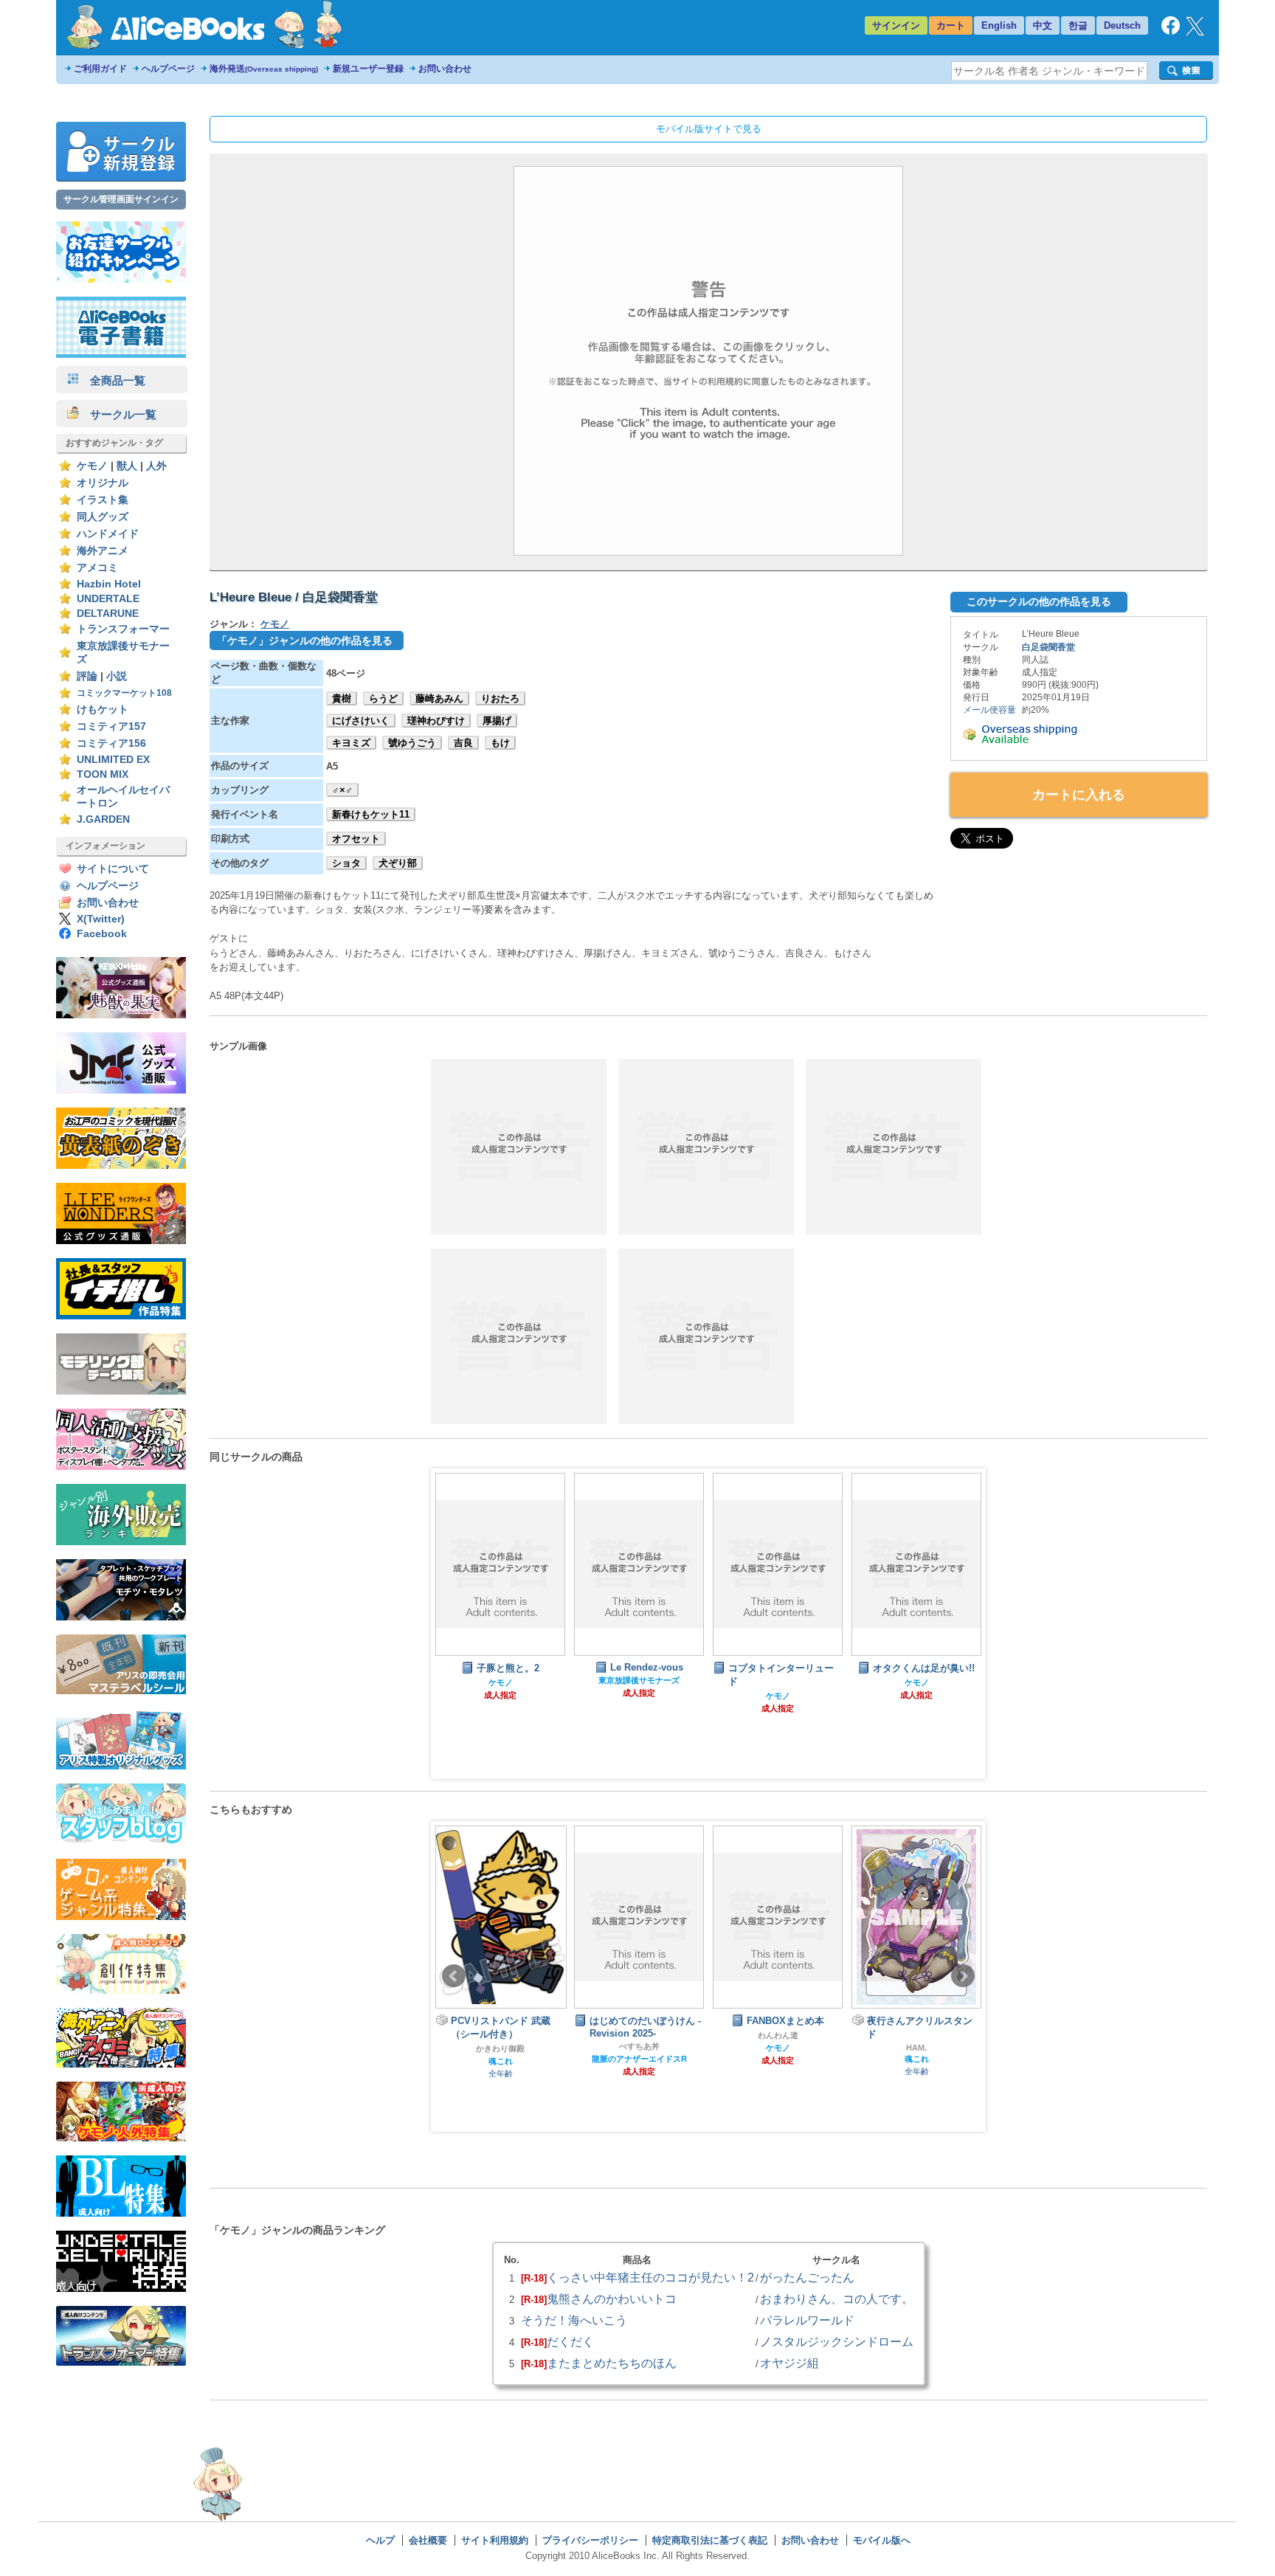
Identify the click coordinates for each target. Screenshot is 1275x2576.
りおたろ (500, 698)
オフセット (356, 839)
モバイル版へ (882, 2540)
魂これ (501, 2061)
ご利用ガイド (100, 69)
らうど (383, 698)
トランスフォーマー (123, 629)
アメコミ (97, 568)
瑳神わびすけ (436, 721)
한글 (1078, 25)
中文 (1043, 25)
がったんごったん (807, 2277)
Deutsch (1122, 25)
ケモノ (92, 466)
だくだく (570, 2341)
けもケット (103, 709)
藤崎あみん (439, 698)
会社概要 (428, 2540)
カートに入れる (1079, 795)
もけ (500, 743)
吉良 (463, 743)
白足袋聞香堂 (1048, 647)
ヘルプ (380, 2540)
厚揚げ (497, 721)
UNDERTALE (108, 599)
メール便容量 (989, 710)
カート (951, 25)
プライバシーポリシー (590, 2540)
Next (963, 1976)
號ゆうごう (412, 743)
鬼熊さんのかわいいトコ (612, 2299)
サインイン (896, 25)
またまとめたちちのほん (612, 2363)
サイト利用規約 (495, 2540)
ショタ (346, 863)
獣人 (127, 466)
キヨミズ (351, 743)
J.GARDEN (103, 819)
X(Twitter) (101, 919)
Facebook (102, 934)
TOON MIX (103, 774)
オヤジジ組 (789, 2363)
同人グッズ (103, 517)
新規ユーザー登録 (368, 69)
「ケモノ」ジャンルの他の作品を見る (305, 640)
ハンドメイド (108, 534)
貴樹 (342, 698)
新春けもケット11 (371, 814)
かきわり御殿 (500, 2048)
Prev (454, 1976)
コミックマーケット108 (124, 693)
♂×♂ (342, 790)
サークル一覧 (118, 414)
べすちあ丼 (639, 2046)
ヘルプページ (168, 69)
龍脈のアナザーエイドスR (639, 2059)
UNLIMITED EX (113, 760)
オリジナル (103, 483)
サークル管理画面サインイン (121, 199)
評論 (87, 676)
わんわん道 (778, 2035)
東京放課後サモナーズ (639, 1680)
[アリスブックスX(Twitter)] (1195, 32)
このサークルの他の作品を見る (1039, 601)
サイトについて (113, 869)
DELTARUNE (108, 614)
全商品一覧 (112, 380)
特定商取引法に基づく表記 (710, 2540)
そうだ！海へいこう (574, 2320)
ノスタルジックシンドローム (837, 2341)
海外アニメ (103, 551)
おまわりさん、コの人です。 (837, 2299)
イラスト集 (103, 500)
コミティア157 (111, 726)
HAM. (916, 2048)
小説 (117, 676)
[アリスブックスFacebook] (1171, 31)
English (999, 25)
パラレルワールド (807, 2320)
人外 (156, 466)
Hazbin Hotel (109, 584)
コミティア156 (111, 743)
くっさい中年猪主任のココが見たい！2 (650, 2277)
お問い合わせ (445, 69)
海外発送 (264, 69)
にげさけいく (361, 721)
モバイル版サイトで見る (709, 129)
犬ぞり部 (398, 863)
